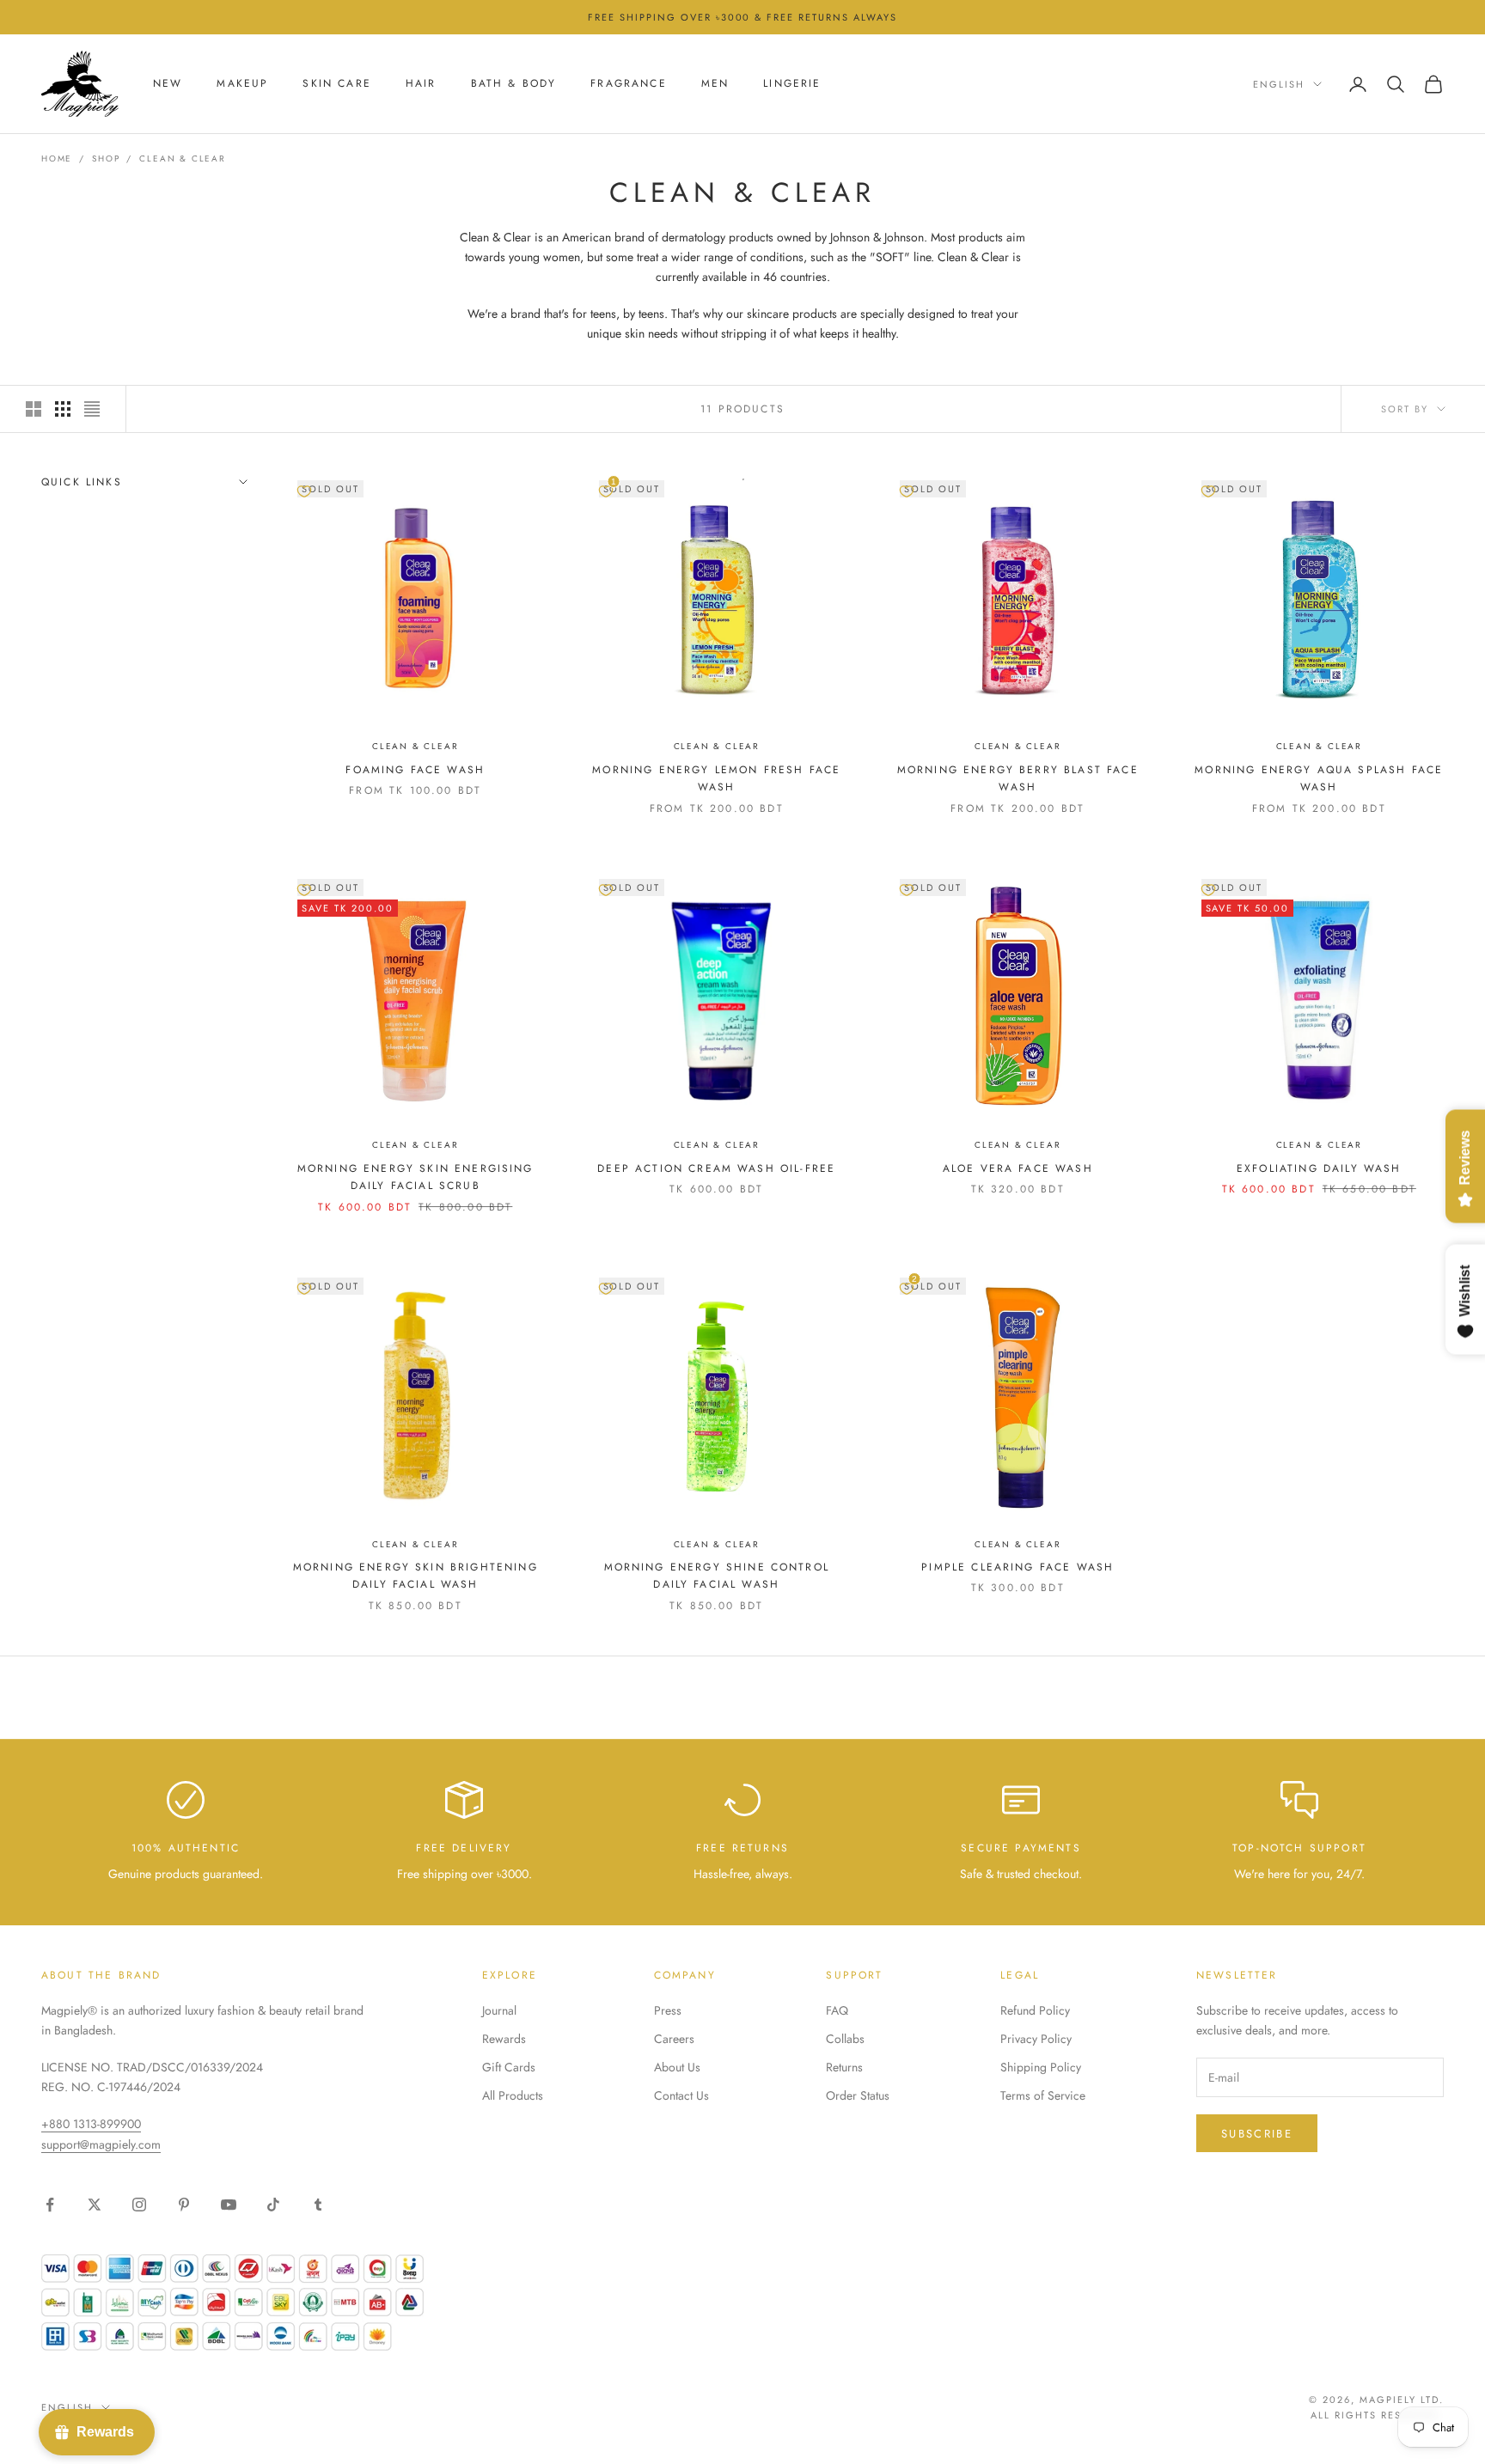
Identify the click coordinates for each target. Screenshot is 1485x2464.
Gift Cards (509, 2067)
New (168, 84)
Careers (674, 2039)
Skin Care (336, 84)
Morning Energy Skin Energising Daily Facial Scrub (416, 1177)
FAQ (837, 2010)
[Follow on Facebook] (50, 2205)
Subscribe (1257, 2134)
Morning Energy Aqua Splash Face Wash (1319, 778)
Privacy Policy (1036, 2039)
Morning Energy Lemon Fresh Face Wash (716, 778)
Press (668, 2010)
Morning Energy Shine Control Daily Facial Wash (717, 1576)
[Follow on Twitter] (95, 2205)
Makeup (242, 84)
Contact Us (681, 2095)
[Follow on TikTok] (273, 2205)
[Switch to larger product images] (34, 409)
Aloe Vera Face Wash (1018, 1168)
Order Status (858, 2095)
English (1279, 84)
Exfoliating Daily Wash (1319, 1168)
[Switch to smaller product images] (63, 409)
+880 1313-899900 (91, 2124)
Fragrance (628, 84)
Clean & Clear (182, 159)
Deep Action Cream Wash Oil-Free (716, 1168)
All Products (513, 2095)
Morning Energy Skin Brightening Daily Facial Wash (416, 1576)
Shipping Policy (1041, 2067)
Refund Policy (1035, 2010)
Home (57, 159)
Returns (844, 2067)
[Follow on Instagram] (139, 2205)
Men (715, 84)
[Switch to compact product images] (92, 409)
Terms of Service (1043, 2095)
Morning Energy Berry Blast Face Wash (1018, 778)
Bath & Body (514, 84)
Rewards (504, 2039)
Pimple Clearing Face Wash (1017, 1567)
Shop (106, 159)
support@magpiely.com (101, 2144)
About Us (677, 2067)
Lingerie (792, 84)
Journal (499, 2010)
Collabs (845, 2039)
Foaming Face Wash (415, 770)
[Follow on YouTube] (229, 2205)
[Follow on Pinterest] (184, 2205)
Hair (421, 84)
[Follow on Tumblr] (318, 2205)
